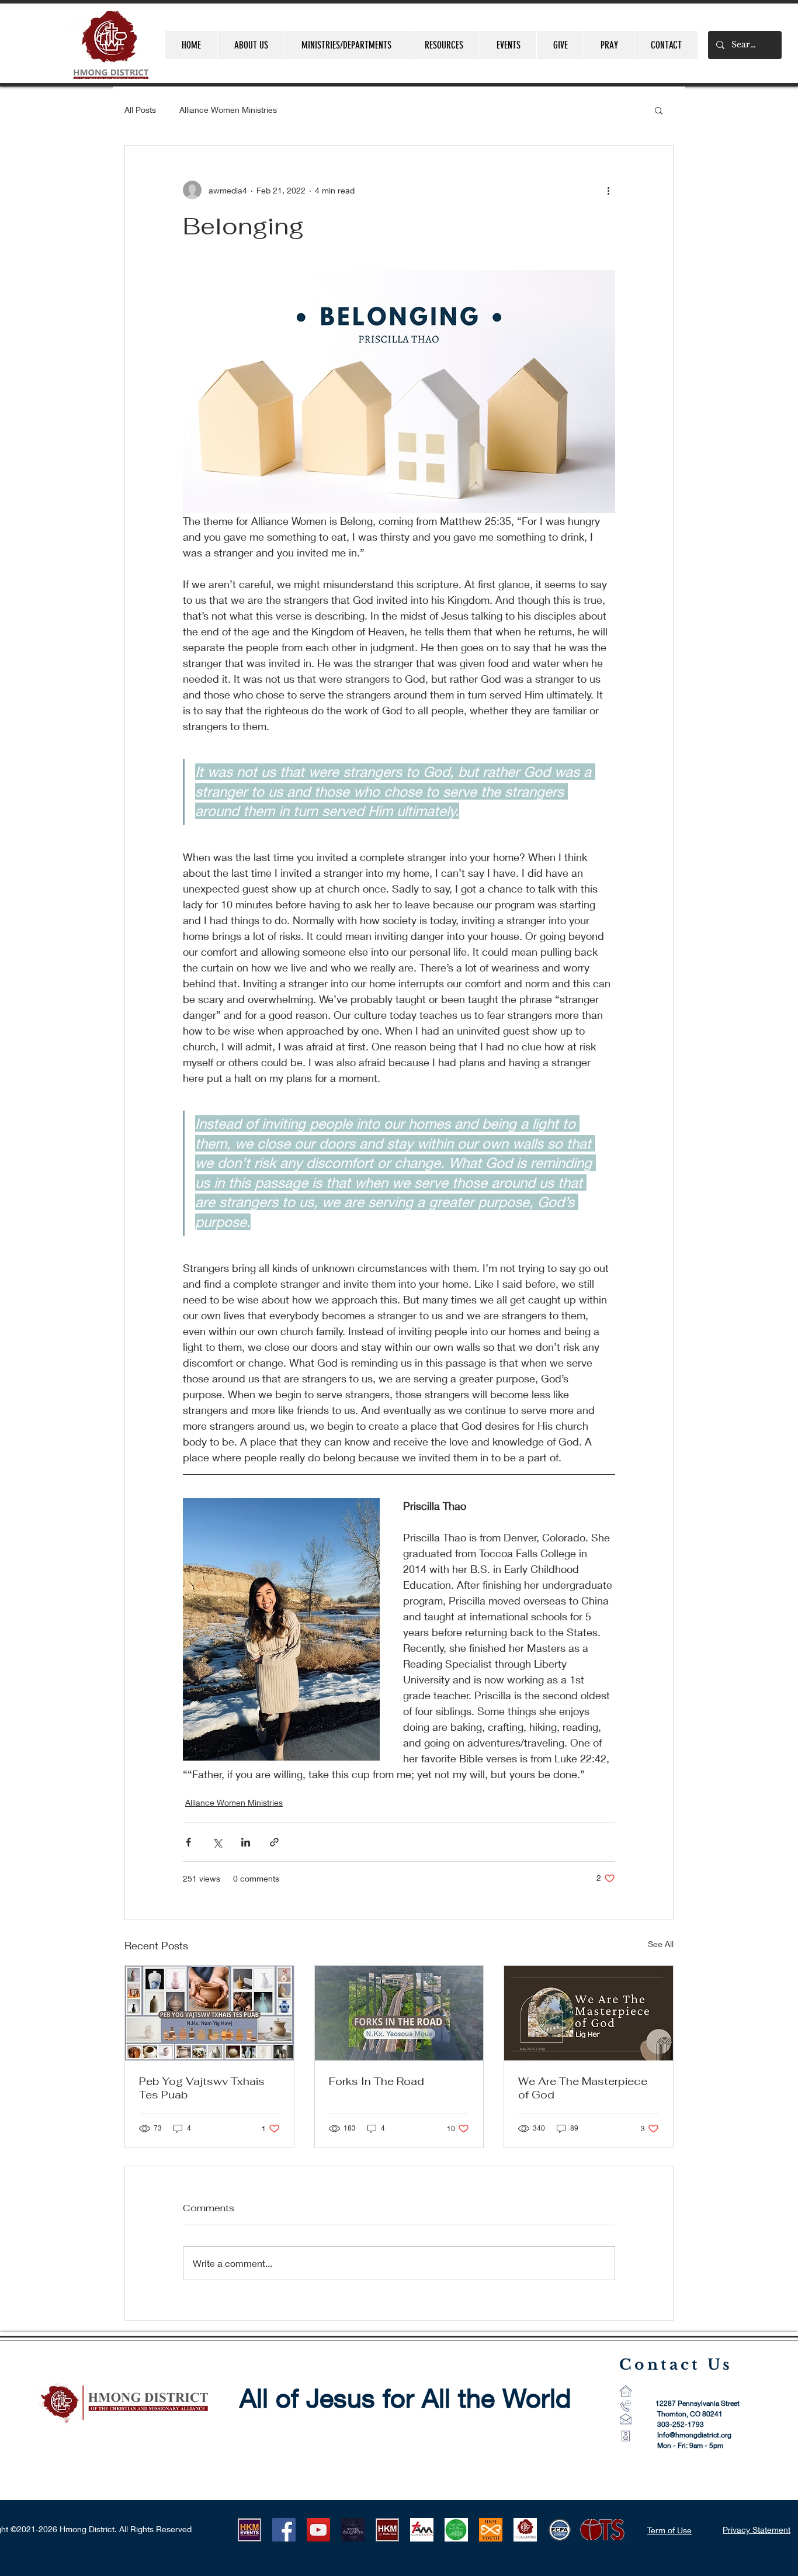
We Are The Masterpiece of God (583, 2088)
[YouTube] (318, 2530)
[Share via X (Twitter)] (217, 1842)
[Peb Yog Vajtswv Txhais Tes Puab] (209, 2013)
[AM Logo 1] (422, 2530)
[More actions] (608, 190)
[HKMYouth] (491, 2530)
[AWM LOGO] (456, 2530)
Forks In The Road (377, 2081)
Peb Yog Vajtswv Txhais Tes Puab (202, 2088)
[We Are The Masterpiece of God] (589, 2013)
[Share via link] (274, 1842)
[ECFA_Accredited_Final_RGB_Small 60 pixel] (560, 2530)
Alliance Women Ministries (228, 110)
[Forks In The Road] (399, 2013)
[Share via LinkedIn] (246, 1842)
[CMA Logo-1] (525, 2530)
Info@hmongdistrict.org (694, 2435)
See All (661, 1944)
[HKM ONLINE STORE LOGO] (387, 2530)
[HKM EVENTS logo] (249, 2530)
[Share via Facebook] (188, 1842)
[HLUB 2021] (353, 2530)
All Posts (140, 110)
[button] (659, 110)
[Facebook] (284, 2530)
